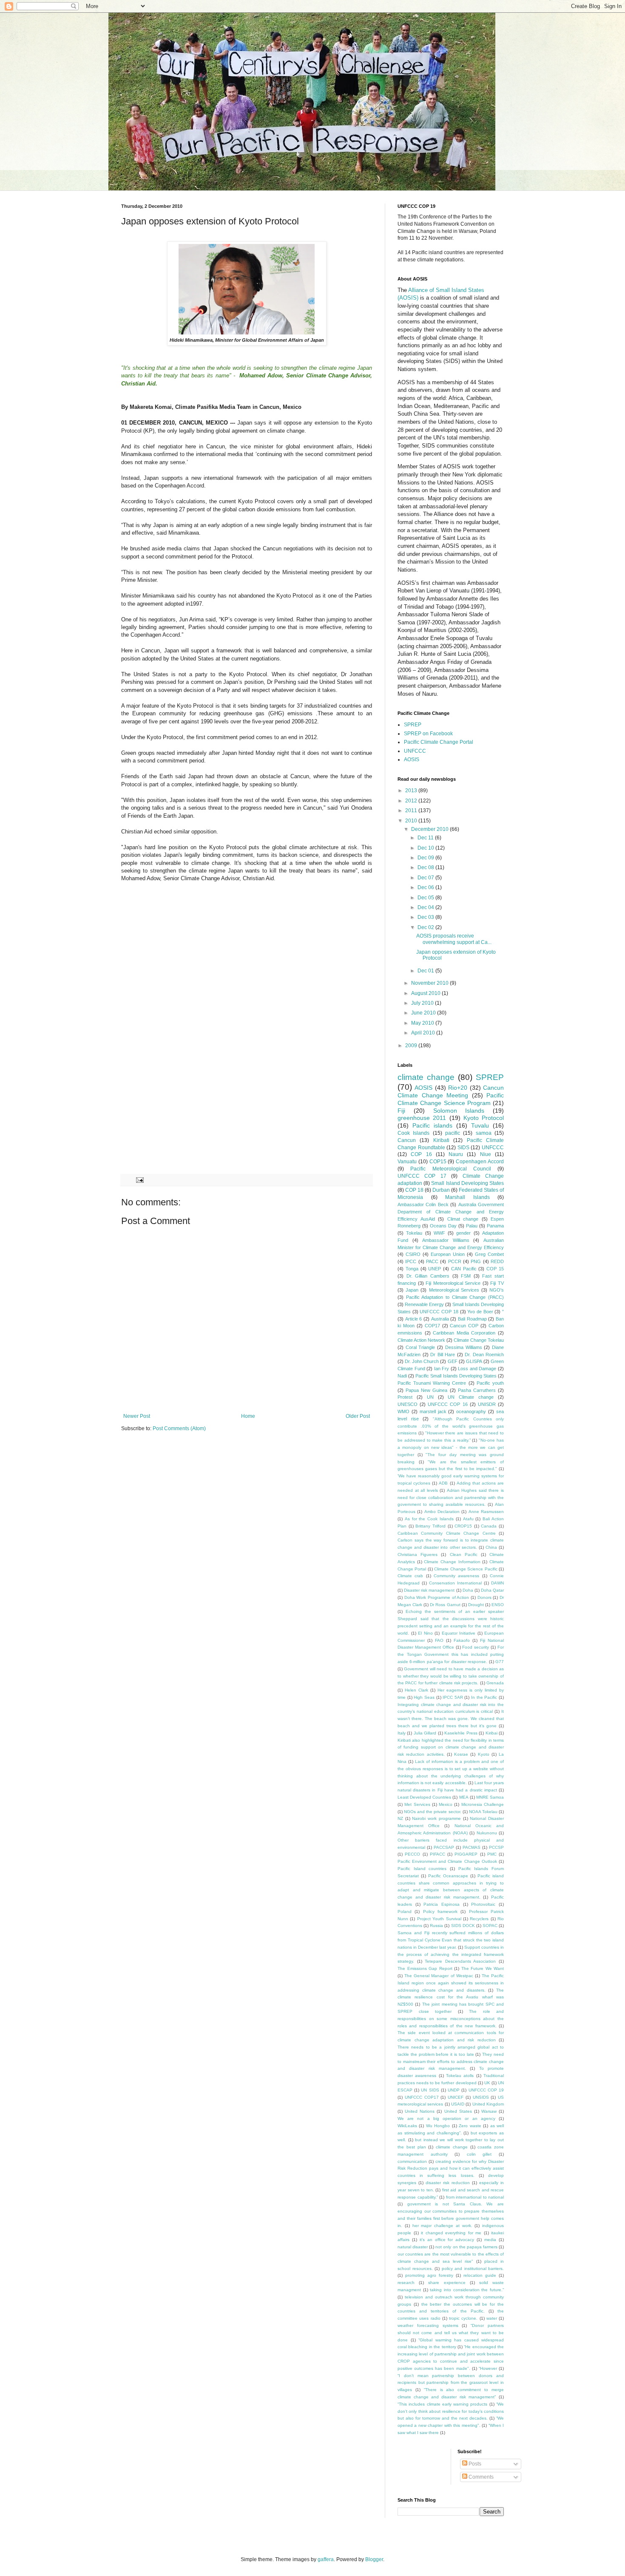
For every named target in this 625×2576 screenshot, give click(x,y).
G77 (500, 1662)
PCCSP (496, 1847)
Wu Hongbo (438, 2126)
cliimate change (452, 2147)
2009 (412, 1046)
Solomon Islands (459, 1111)
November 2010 (430, 983)
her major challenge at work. (442, 2226)
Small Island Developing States (467, 1183)
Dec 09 (426, 858)
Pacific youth (490, 1383)
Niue (486, 1154)
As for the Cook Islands (429, 1519)
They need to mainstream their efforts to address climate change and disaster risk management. (451, 2062)
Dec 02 (426, 927)
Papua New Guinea (426, 1390)
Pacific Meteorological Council (451, 1169)
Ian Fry (442, 1369)
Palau (472, 1226)
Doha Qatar (492, 1590)
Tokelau (414, 1233)
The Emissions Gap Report (425, 1968)
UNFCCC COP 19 (486, 2090)
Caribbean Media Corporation (464, 1333)
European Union (448, 1254)
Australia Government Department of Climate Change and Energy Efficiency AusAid (451, 1212)
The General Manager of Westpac (439, 1976)
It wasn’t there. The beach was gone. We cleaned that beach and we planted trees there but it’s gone (451, 1719)
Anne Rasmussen (486, 1512)
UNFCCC (415, 751)
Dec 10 (426, 848)
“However (488, 2368)
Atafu (468, 1519)
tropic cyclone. (463, 2318)
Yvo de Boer (480, 1312)
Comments (480, 2477)
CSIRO (413, 1254)
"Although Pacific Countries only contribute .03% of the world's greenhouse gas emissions (451, 1426)
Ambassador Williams (446, 1240)
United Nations (420, 2111)
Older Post (358, 1416)
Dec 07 (426, 878)
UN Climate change (471, 1397)
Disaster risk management (429, 1590)
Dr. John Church (422, 1361)
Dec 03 (426, 917)
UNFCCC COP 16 (447, 1404)
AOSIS (412, 759)
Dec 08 (426, 867)
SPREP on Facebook (428, 734)
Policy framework (440, 1911)
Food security (476, 1647)
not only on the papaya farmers (466, 2247)
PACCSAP (444, 1847)
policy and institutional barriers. (473, 2269)
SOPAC (490, 1926)
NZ (400, 1818)
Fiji (401, 1111)
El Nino (425, 1633)
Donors (484, 1597)
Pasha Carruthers (477, 1390)
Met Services (417, 1804)
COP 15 (495, 1269)
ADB (443, 1483)
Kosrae (461, 1754)
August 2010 (426, 993)
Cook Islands (413, 1133)
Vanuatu (407, 1162)
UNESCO (408, 1404)
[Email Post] (139, 1179)
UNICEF (456, 2097)
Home (248, 1416)
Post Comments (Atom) (179, 1428)
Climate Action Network (421, 1340)
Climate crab (410, 1576)
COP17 (432, 1326)
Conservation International (455, 1583)
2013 (412, 791)
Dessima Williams (464, 1347)
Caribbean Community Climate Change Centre (447, 1533)
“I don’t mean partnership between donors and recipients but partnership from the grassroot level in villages (451, 2383)
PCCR (455, 1261)
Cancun (407, 1140)
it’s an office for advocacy (447, 2240)
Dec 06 (426, 887)
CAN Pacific (464, 1269)
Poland (405, 1911)
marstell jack (433, 1411)
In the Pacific (484, 1697)
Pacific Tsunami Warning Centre (432, 1383)
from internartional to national (475, 2197)
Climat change (463, 1219)
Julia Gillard (425, 1733)
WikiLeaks (407, 2126)
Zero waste (470, 2126)
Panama (495, 1226)
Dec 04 (426, 907)
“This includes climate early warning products (442, 2404)
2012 (412, 801)
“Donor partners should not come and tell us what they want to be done (451, 2333)
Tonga (412, 1269)
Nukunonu (487, 1833)
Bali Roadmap (472, 1319)
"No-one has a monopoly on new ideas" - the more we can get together (451, 1447)
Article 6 (414, 1319)
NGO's (497, 1290)
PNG (476, 1261)
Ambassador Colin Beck (423, 1204)
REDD (497, 1261)
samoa (484, 1133)
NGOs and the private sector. (432, 1812)
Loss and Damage (477, 1369)
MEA (464, 1797)
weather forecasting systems (428, 2325)
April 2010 (424, 1033)
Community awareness (456, 1576)
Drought (476, 1605)
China (491, 1547)
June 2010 (424, 1013)
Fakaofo (462, 1640)
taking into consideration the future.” (467, 2290)
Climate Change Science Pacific (466, 1569)
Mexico (446, 1804)
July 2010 (423, 1003)
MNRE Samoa (490, 1797)
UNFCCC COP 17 (422, 1176)
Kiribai (491, 1733)
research (406, 2283)
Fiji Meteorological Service (453, 1283)
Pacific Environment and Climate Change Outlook (447, 1861)
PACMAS (472, 1847)
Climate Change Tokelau (479, 1340)
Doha (468, 1590)
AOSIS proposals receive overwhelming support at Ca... (454, 939)
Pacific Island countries (422, 1869)
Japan (412, 1290)
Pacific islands (432, 1125)
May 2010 (423, 1023)
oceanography (471, 1411)
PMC (492, 1854)
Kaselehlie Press (461, 1733)
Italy (402, 1733)
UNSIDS (481, 2097)
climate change (426, 1077)
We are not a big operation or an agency (446, 2118)
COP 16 (421, 1154)
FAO (439, 1640)
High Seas (424, 1697)
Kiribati (441, 1140)
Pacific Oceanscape (448, 1876)
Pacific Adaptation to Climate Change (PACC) (455, 1297)
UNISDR (487, 1404)
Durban (441, 1190)
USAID (458, 2104)
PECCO (412, 1854)
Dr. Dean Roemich (484, 1355)
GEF (453, 1361)
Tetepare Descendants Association (460, 1961)
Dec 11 (426, 838)
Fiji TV (497, 1283)
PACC (432, 1261)
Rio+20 (458, 1088)
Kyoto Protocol (484, 1118)
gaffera (326, 2559)
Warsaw (489, 2111)
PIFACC (437, 1854)
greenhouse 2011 (422, 1118)
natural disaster (413, 2247)
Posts (474, 2464)
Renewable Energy (424, 1304)
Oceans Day (443, 1226)
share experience (447, 2283)
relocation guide (480, 2275)
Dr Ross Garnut (445, 1605)
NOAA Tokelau (483, 1812)
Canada (489, 1526)
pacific (453, 1133)
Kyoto (484, 1754)
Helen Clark (416, 1690)
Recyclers (479, 1919)
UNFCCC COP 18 (439, 1312)
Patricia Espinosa (442, 1904)
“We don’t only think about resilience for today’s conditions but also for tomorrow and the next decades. (451, 2411)
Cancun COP (464, 1326)
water (492, 2318)
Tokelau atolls (460, 2076)
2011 (412, 810)
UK (487, 2083)
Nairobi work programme (436, 1818)
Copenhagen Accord (480, 1162)
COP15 (438, 1162)
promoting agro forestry (429, 2275)
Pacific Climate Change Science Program (451, 1099)
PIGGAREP (466, 1854)
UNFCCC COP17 (422, 2097)
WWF (439, 1233)
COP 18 (414, 1190)
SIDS (463, 1148)
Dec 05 (426, 898)
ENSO (498, 1605)
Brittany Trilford (430, 1526)
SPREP (413, 725)
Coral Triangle (420, 1347)
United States (458, 2111)
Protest (405, 1397)
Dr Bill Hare (443, 1355)
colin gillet (479, 2154)
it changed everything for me (451, 2233)
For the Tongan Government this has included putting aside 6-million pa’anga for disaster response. (451, 1654)
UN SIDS (430, 2090)
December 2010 (430, 829)
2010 (412, 821)
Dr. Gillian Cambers (428, 1276)
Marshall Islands (467, 1197)
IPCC (411, 1261)
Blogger (374, 2559)
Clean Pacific (464, 1554)
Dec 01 (426, 971)
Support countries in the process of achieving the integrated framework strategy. (451, 1954)
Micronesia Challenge (483, 1804)
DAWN (497, 1583)
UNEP (435, 1269)
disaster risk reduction (448, 2183)
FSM (466, 1276)
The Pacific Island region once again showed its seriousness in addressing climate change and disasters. (451, 1983)
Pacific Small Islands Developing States (456, 1376)
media (490, 2240)
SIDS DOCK (463, 1926)
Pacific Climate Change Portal (439, 742)
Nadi (402, 1376)
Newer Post (137, 1416)
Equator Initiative (459, 1633)
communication (412, 2161)
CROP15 (463, 1526)
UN (430, 1397)
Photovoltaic (483, 1904)
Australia (440, 1319)
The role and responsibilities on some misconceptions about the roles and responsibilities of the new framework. (451, 2019)
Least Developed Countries (424, 1797)
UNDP (454, 2090)
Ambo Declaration (442, 1512)
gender (463, 1233)
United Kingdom (488, 2104)
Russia (436, 1926)
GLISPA (474, 1361)
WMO (403, 1411)
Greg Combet (489, 1254)
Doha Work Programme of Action (437, 1597)
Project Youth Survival (439, 1919)
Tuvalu (480, 1125)
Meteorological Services (454, 1290)
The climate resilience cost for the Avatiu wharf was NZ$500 (451, 1997)
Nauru (456, 1154)
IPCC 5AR (453, 1697)
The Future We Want (483, 1968)
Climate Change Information (452, 1562)
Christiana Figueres (418, 1554)
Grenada (495, 1683)
